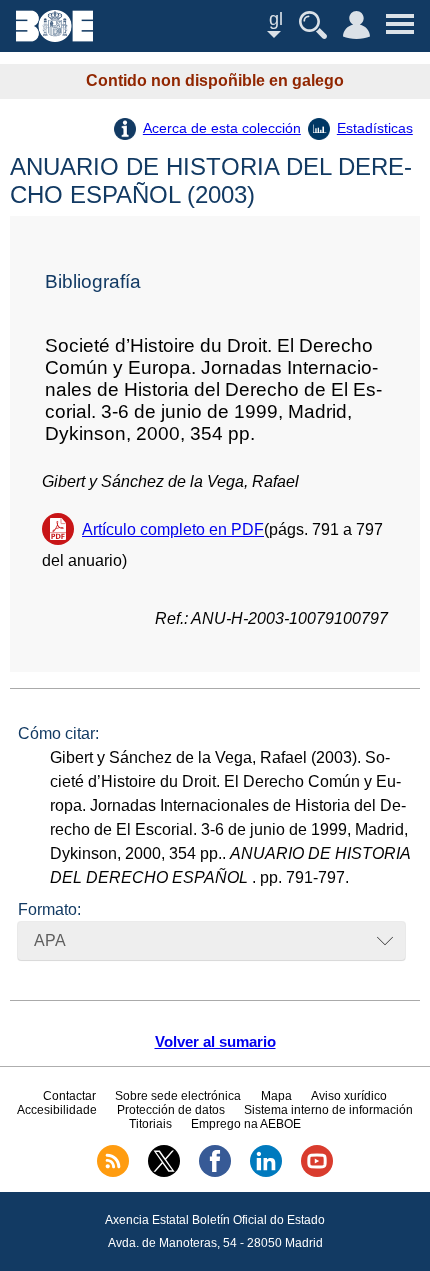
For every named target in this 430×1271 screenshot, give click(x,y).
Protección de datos (171, 1110)
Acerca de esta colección (222, 128)
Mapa (276, 1096)
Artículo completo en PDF (173, 529)
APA (50, 940)
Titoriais (150, 1124)
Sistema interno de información (328, 1110)
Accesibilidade (57, 1110)
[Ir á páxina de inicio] (54, 36)
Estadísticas (375, 128)
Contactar (69, 1096)
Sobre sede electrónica (178, 1096)
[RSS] (113, 1173)
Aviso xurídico (349, 1096)
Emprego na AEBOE (246, 1124)
